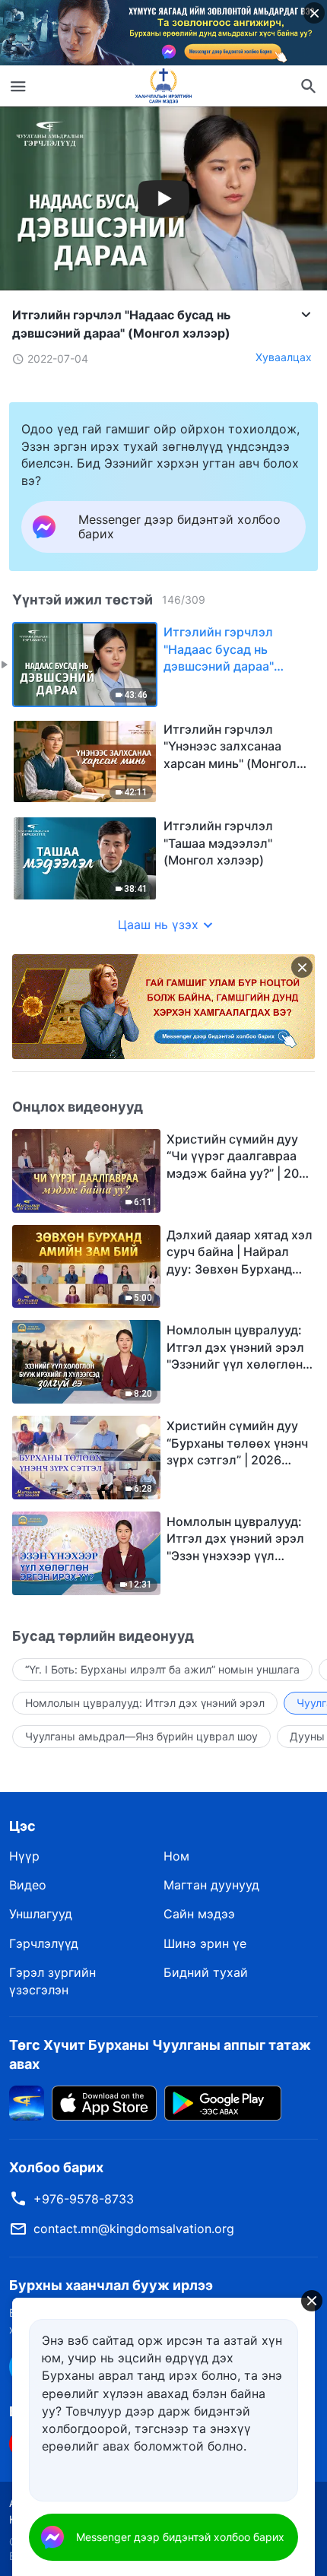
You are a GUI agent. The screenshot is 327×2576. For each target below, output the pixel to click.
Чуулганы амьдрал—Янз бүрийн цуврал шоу (141, 1736)
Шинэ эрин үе (205, 1943)
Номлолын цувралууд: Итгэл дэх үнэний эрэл (145, 1703)
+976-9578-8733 (84, 2199)
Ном (176, 1856)
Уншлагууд (41, 1914)
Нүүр (24, 1856)
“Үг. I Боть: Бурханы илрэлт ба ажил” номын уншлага (162, 1669)
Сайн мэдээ (199, 1914)
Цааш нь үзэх (158, 925)
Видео (28, 1885)
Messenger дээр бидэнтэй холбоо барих (180, 2537)
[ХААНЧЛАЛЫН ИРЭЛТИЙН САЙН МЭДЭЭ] (163, 86)
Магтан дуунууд (211, 1885)
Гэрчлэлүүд (44, 1943)
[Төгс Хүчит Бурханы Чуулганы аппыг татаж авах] (27, 2102)
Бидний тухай (206, 1972)
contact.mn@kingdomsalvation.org (134, 2229)
